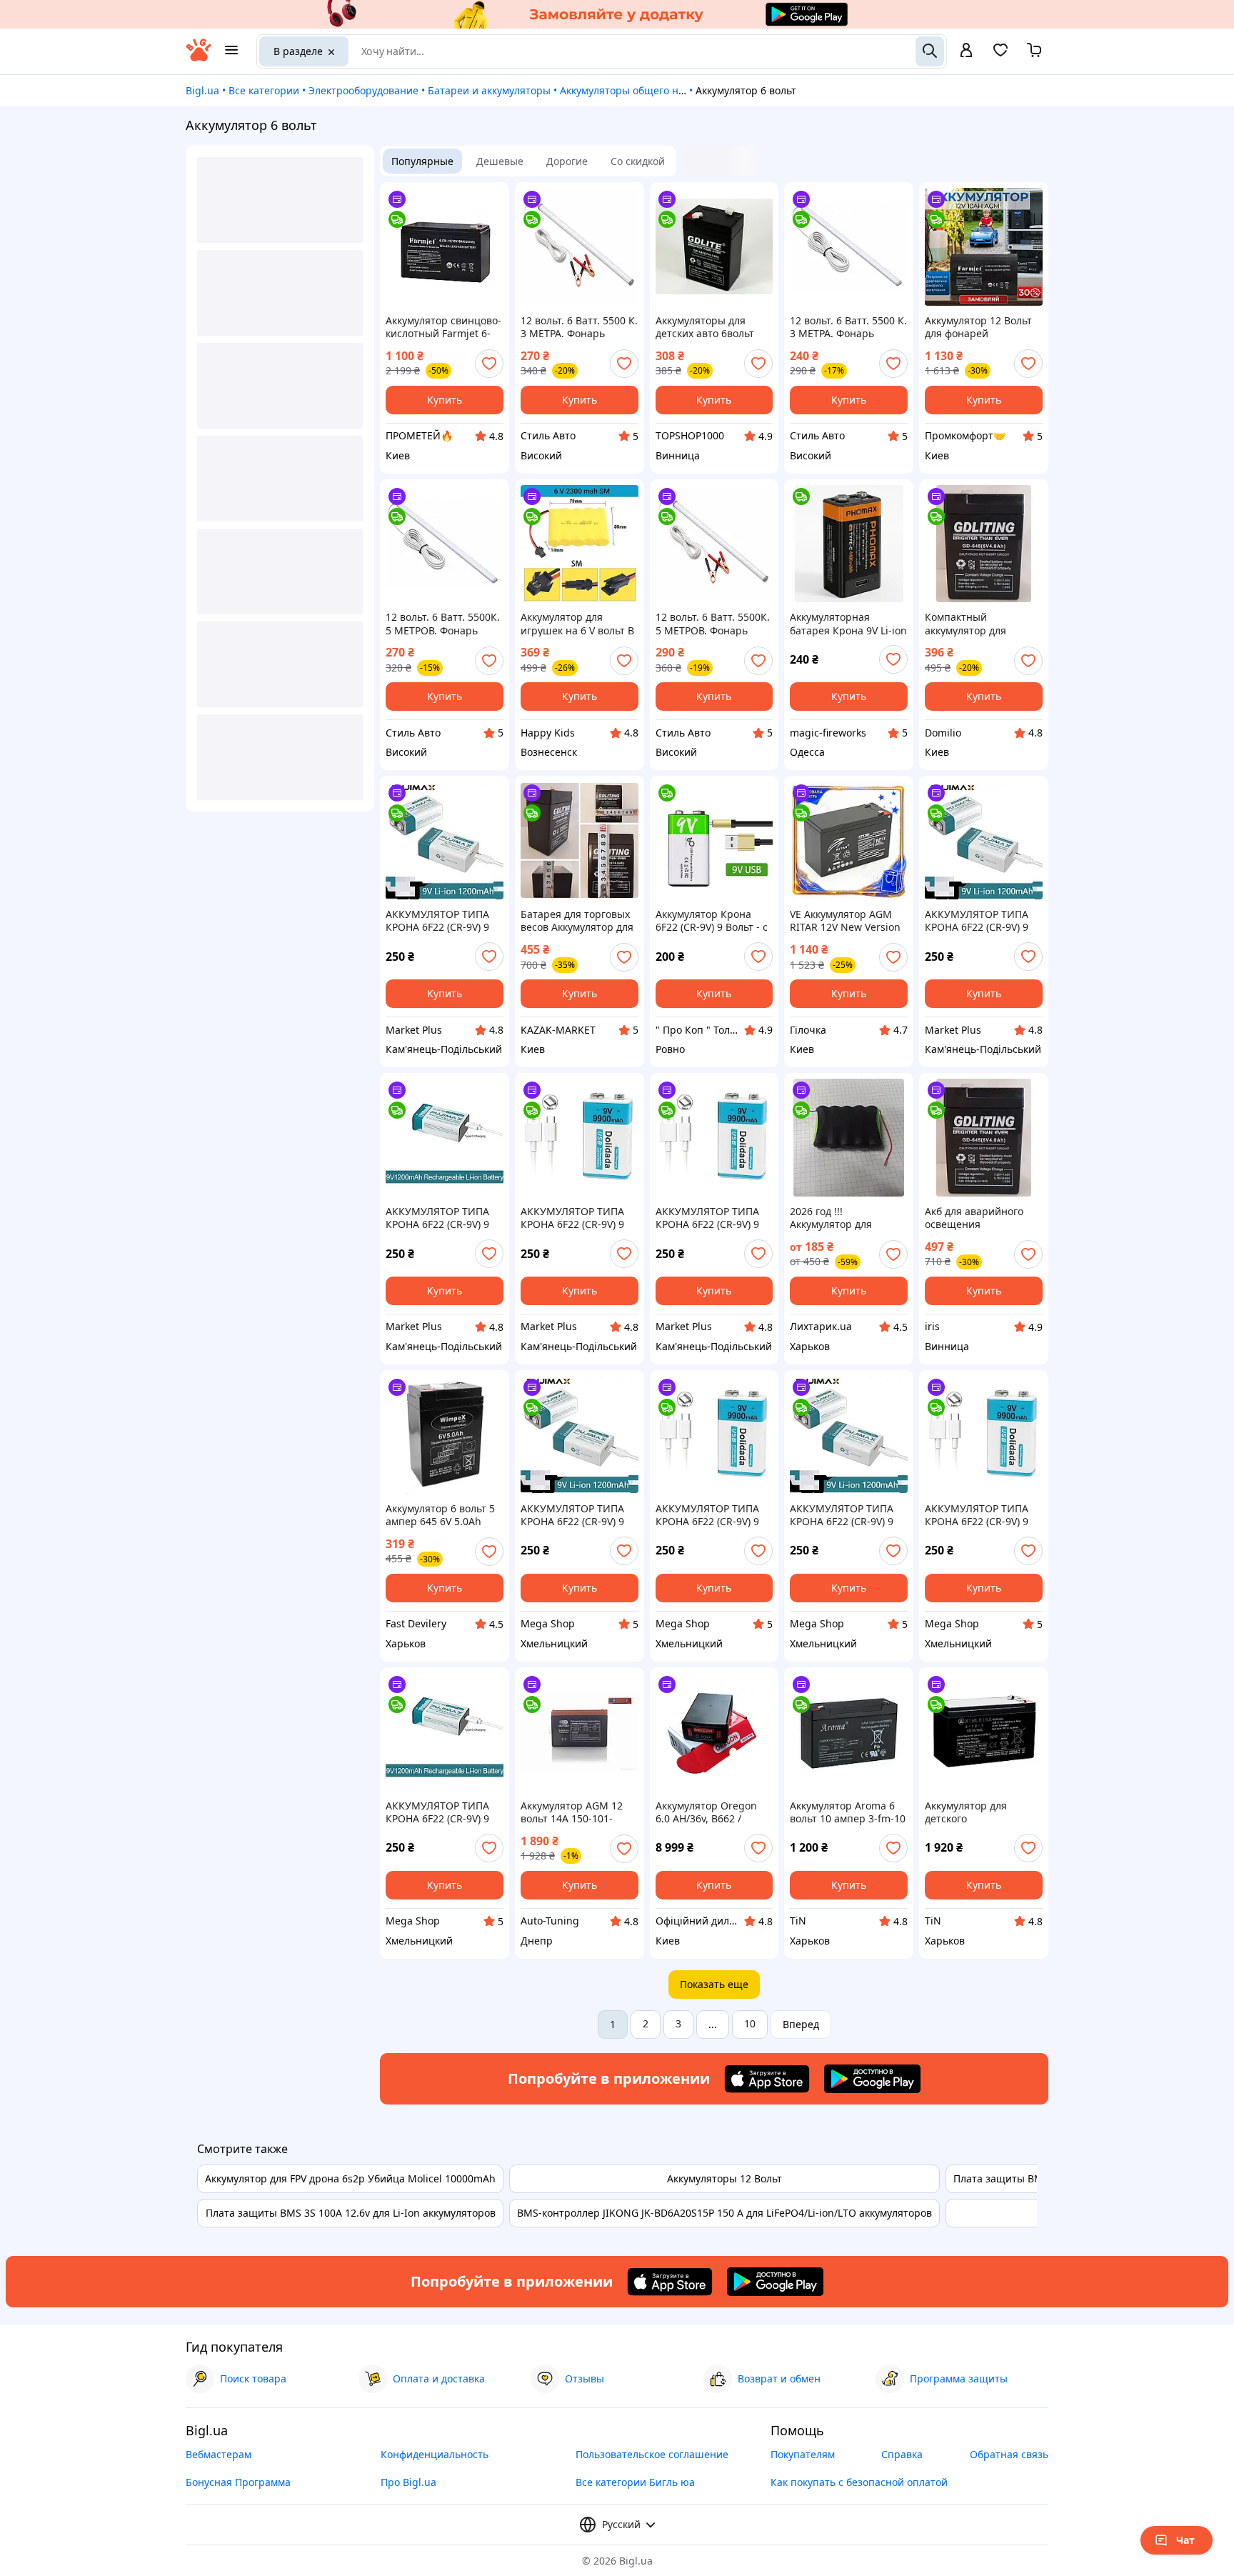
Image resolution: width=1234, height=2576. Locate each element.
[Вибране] (1000, 55)
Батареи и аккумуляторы (489, 90)
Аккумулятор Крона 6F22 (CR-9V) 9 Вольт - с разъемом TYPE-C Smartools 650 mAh (712, 921)
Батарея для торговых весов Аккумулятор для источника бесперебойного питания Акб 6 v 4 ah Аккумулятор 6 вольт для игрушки (577, 921)
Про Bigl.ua (408, 2482)
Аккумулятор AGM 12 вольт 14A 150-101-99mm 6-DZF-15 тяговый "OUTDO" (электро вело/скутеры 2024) (576, 1812)
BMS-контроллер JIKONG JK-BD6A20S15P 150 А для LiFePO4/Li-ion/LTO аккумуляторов (724, 2213)
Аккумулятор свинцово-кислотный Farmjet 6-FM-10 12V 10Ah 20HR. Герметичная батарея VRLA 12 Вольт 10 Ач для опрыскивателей (443, 327)
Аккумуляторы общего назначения (646, 90)
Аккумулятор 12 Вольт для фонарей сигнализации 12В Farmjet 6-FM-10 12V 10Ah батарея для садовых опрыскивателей (978, 327)
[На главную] (199, 58)
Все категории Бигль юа (635, 2482)
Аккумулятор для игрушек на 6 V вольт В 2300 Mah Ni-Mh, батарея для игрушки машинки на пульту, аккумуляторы (577, 624)
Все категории (264, 90)
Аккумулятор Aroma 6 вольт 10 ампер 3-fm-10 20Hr (848, 1812)
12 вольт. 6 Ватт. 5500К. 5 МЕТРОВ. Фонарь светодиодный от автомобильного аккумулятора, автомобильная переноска (443, 624)
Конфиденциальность (435, 2454)
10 (750, 2023)
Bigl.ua (202, 90)
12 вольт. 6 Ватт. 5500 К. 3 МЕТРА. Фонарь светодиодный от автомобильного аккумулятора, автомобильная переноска (579, 327)
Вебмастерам (219, 2454)
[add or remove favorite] (489, 364)
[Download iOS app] (767, 2079)
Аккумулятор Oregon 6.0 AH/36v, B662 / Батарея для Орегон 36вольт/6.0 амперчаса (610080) (712, 1812)
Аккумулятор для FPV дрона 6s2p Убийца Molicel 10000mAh (350, 2178)
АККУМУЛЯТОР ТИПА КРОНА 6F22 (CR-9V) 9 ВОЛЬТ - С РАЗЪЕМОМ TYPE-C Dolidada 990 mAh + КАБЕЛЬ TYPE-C (575, 1218)
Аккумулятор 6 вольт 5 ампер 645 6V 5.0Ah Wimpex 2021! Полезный (440, 1515)
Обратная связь (1009, 2454)
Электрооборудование (363, 90)
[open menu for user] (966, 51)
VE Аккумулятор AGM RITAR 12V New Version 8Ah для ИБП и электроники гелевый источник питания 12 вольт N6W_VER (845, 921)
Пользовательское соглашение (652, 2454)
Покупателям (803, 2454)
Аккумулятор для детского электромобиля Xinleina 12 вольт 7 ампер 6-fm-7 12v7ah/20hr (983, 1812)
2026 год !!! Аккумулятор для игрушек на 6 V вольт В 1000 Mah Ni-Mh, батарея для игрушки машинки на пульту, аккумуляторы (847, 1218)
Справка (902, 2454)
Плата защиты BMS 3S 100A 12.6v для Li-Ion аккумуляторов (351, 2213)
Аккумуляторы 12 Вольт (724, 2178)
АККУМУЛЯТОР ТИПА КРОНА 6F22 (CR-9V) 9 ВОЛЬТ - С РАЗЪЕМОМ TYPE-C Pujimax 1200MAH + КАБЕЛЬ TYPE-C (440, 921)
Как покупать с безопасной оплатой (859, 2482)
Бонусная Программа (238, 2482)
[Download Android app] (872, 2079)
